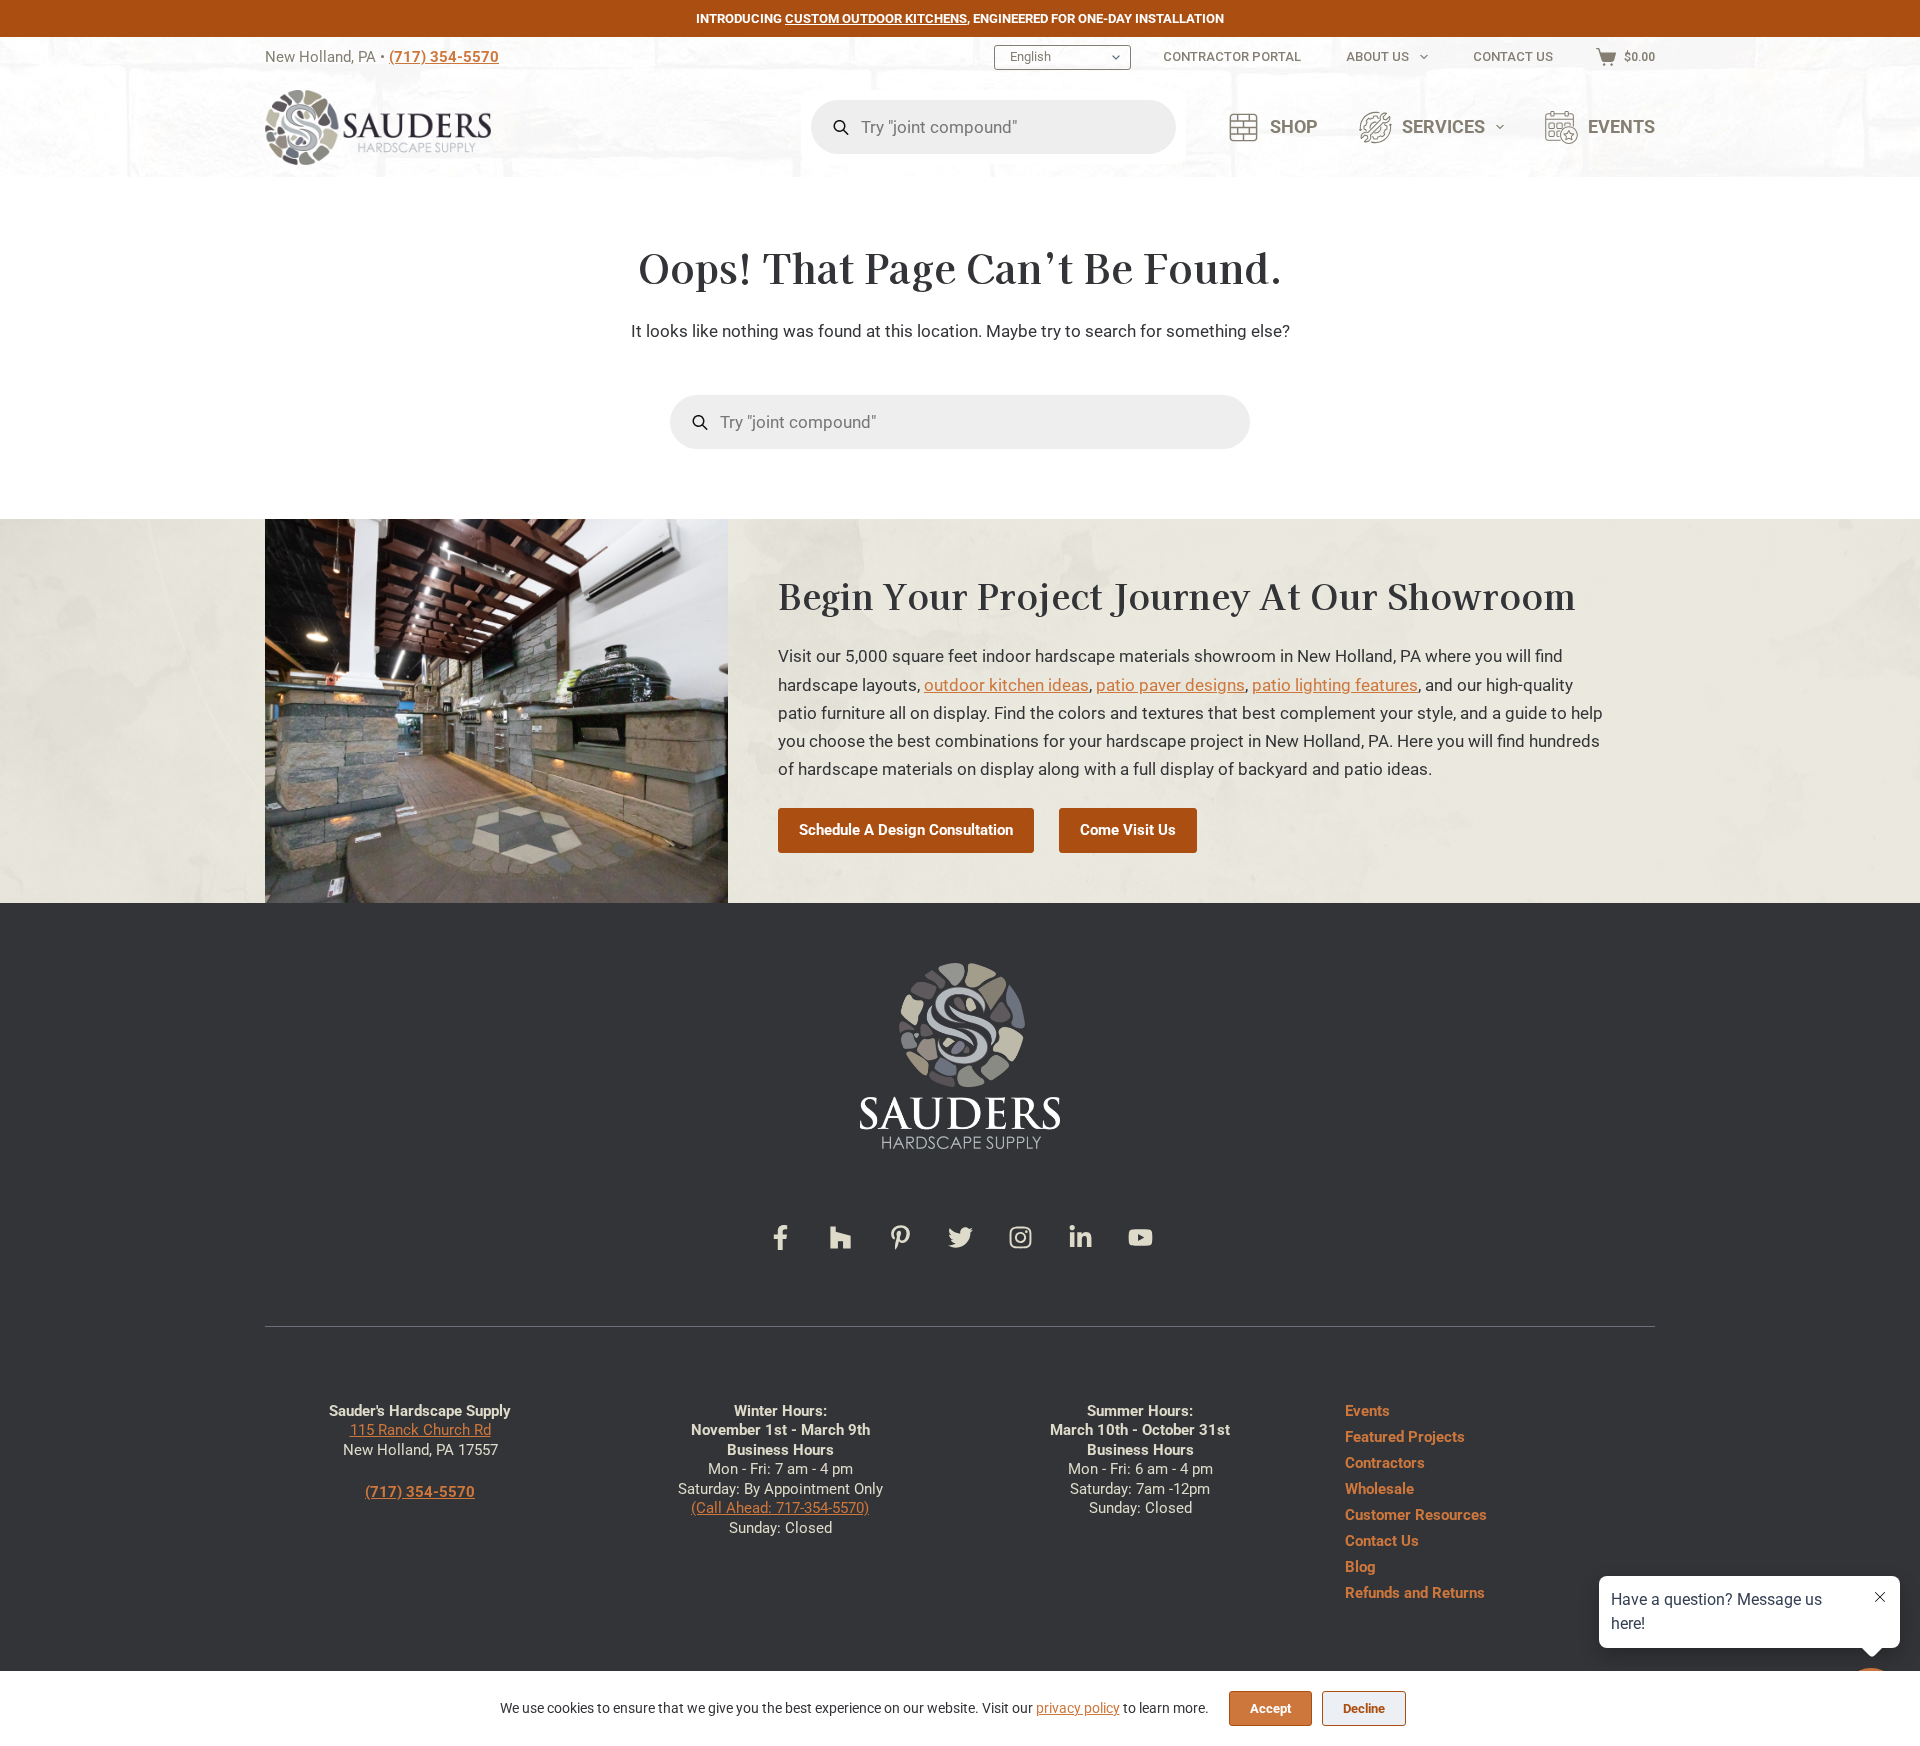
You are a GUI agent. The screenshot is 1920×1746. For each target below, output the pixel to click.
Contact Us (1513, 56)
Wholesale (1379, 1489)
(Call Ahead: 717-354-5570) (780, 1508)
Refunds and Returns (1415, 1593)
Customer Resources (1416, 1515)
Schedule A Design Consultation (906, 830)
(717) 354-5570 (444, 57)
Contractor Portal (1232, 56)
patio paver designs (1170, 685)
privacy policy (1078, 1708)
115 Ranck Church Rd (420, 1430)
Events (1621, 127)
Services (1443, 127)
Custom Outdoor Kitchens (876, 18)
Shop (1294, 127)
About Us (1377, 56)
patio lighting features (1335, 685)
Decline (1364, 1708)
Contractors (1385, 1463)
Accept (1270, 1708)
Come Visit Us (1128, 830)
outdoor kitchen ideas (1006, 685)
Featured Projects (1405, 1437)
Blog (1360, 1567)
